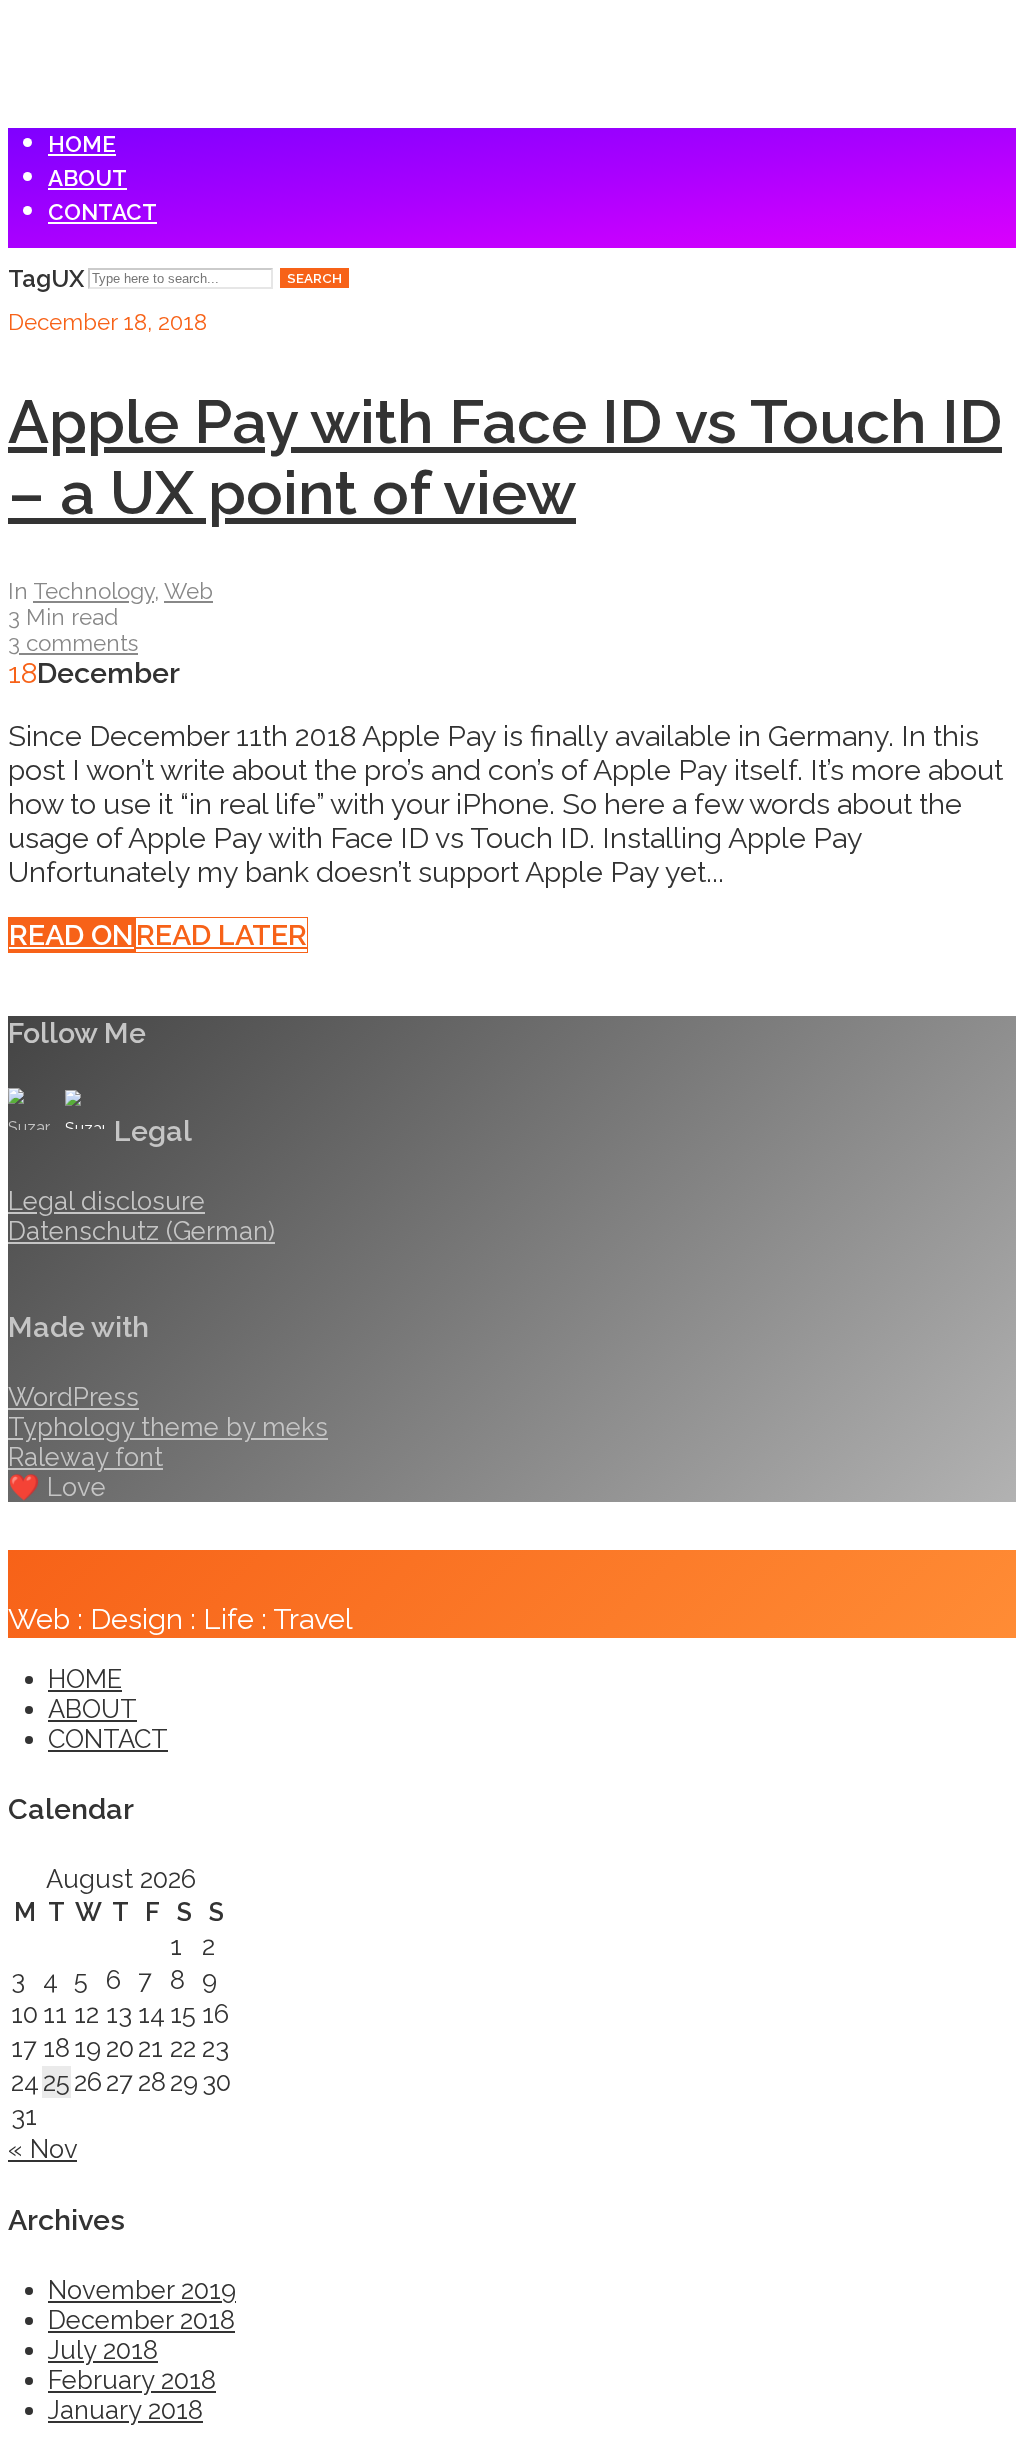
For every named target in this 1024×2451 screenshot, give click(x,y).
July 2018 (103, 2350)
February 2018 (132, 2380)
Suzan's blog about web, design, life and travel (108, 30)
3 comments (73, 643)
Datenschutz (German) (141, 1231)
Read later (221, 935)
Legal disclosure (106, 1201)
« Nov (42, 2149)
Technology (93, 591)
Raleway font (85, 1457)
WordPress (73, 1397)
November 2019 (142, 2290)
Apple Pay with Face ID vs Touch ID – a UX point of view (505, 457)
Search (314, 278)
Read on (71, 935)
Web (188, 591)
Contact (102, 212)
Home (82, 144)
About (87, 178)
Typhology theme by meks (168, 1427)
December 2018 (141, 2320)
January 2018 (125, 2410)
